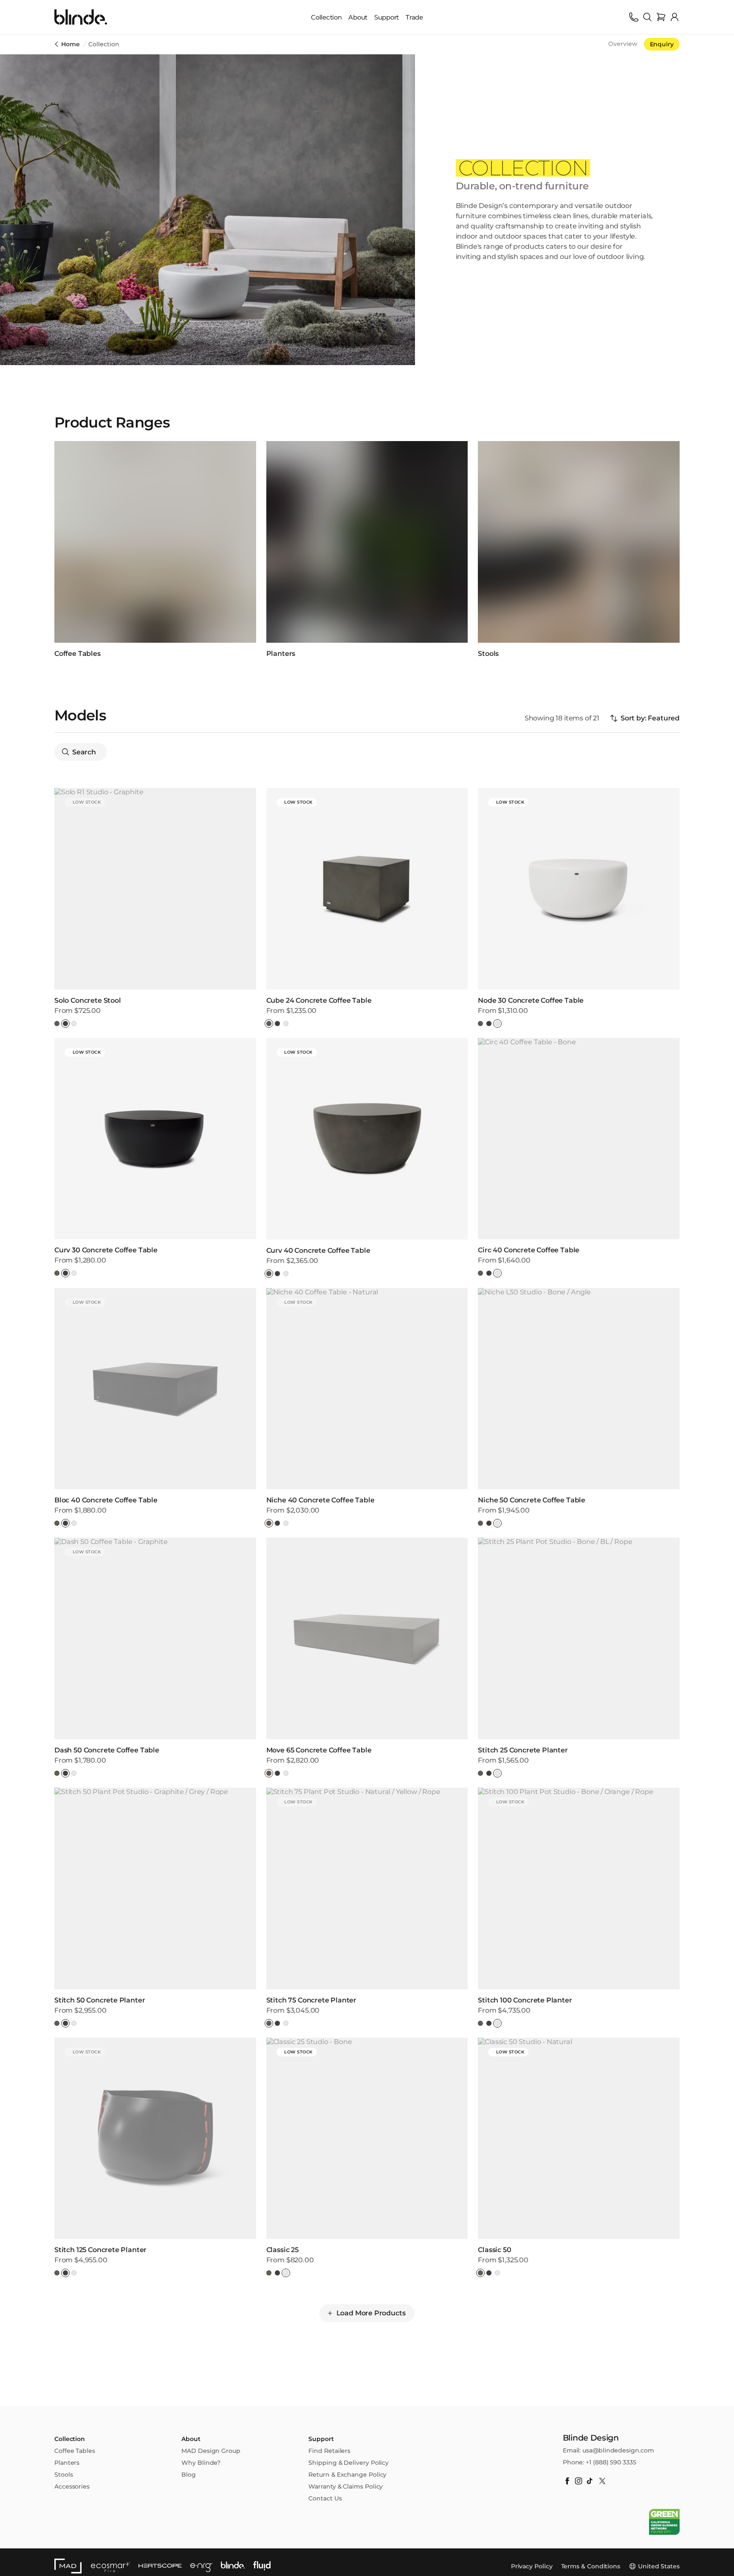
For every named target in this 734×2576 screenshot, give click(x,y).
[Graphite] (65, 1024)
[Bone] (74, 1024)
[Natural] (57, 1024)
